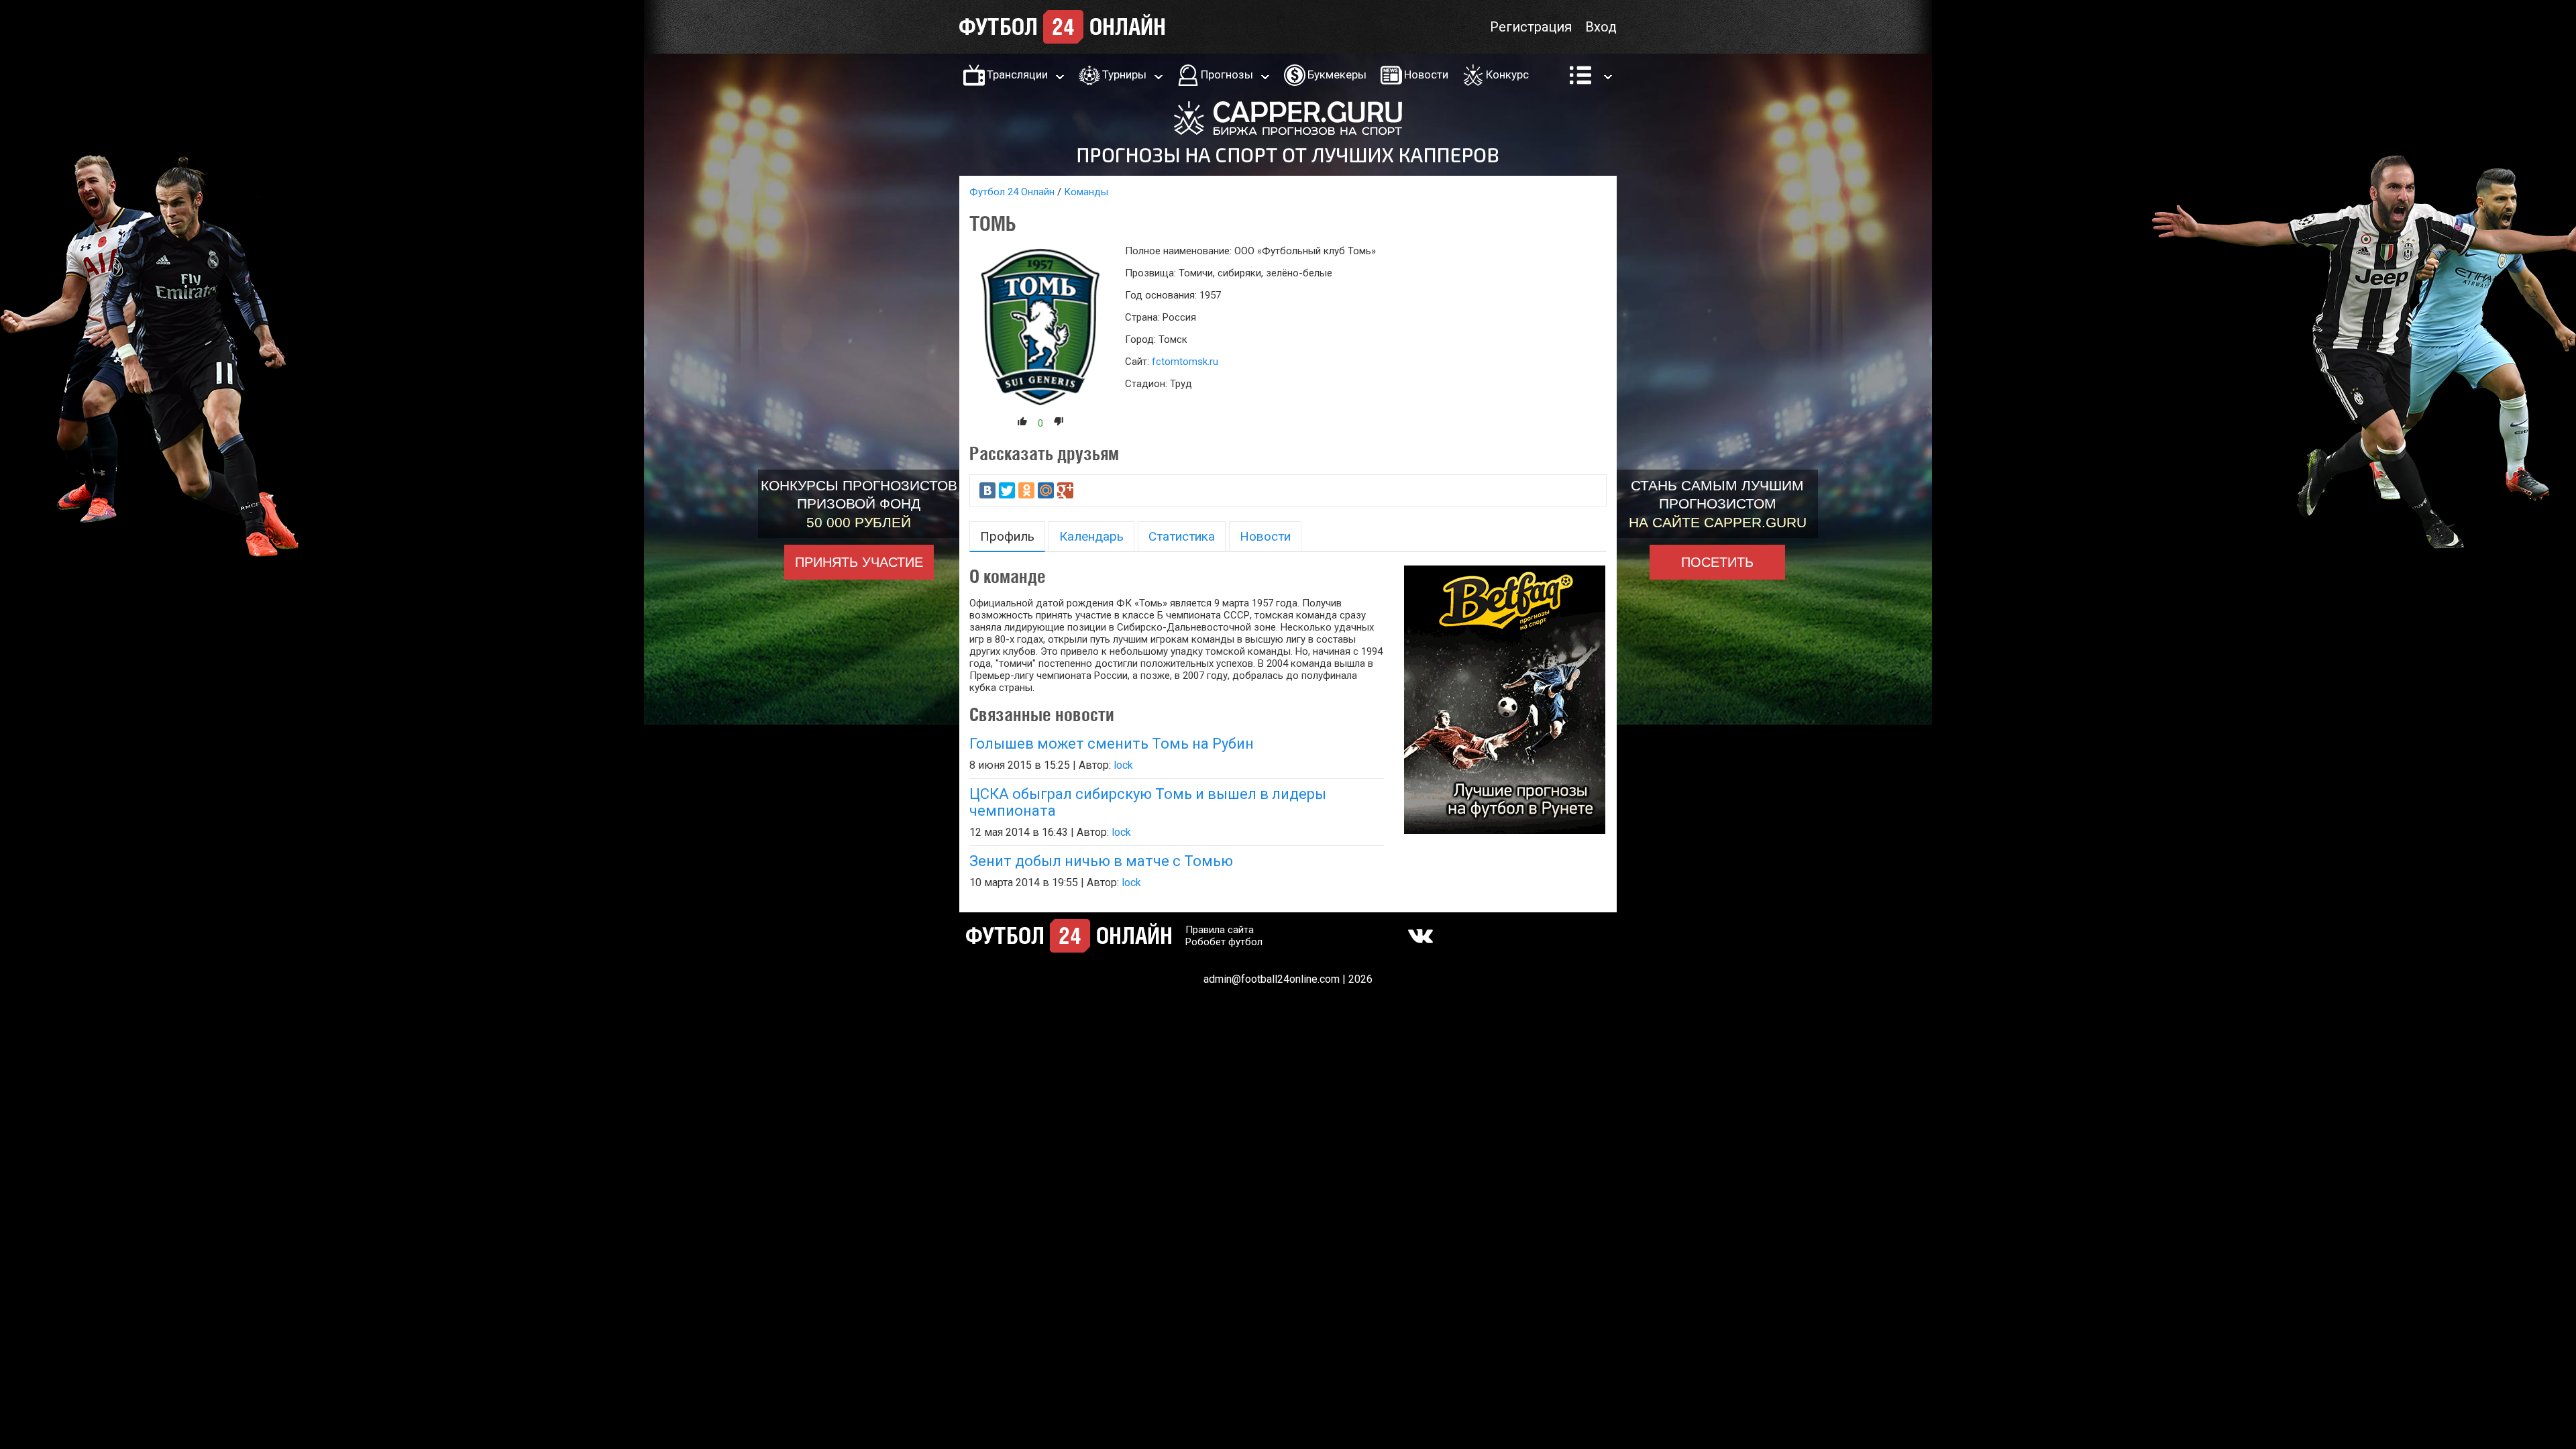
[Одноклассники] (1026, 490)
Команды (1086, 192)
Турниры (1124, 74)
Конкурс (1507, 74)
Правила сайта (1220, 930)
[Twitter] (1007, 490)
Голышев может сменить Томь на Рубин (1112, 744)
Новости (1426, 74)
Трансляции (1017, 74)
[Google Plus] (1065, 490)
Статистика (1182, 536)
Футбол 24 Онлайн (1012, 192)
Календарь (1091, 536)
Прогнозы (1227, 74)
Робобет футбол (1224, 942)
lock (1123, 765)
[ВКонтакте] (987, 490)
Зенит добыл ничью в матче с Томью (1101, 861)
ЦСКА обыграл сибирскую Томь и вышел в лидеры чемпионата (1148, 802)
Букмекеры (1337, 74)
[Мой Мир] (1046, 490)
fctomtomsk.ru (1185, 362)
